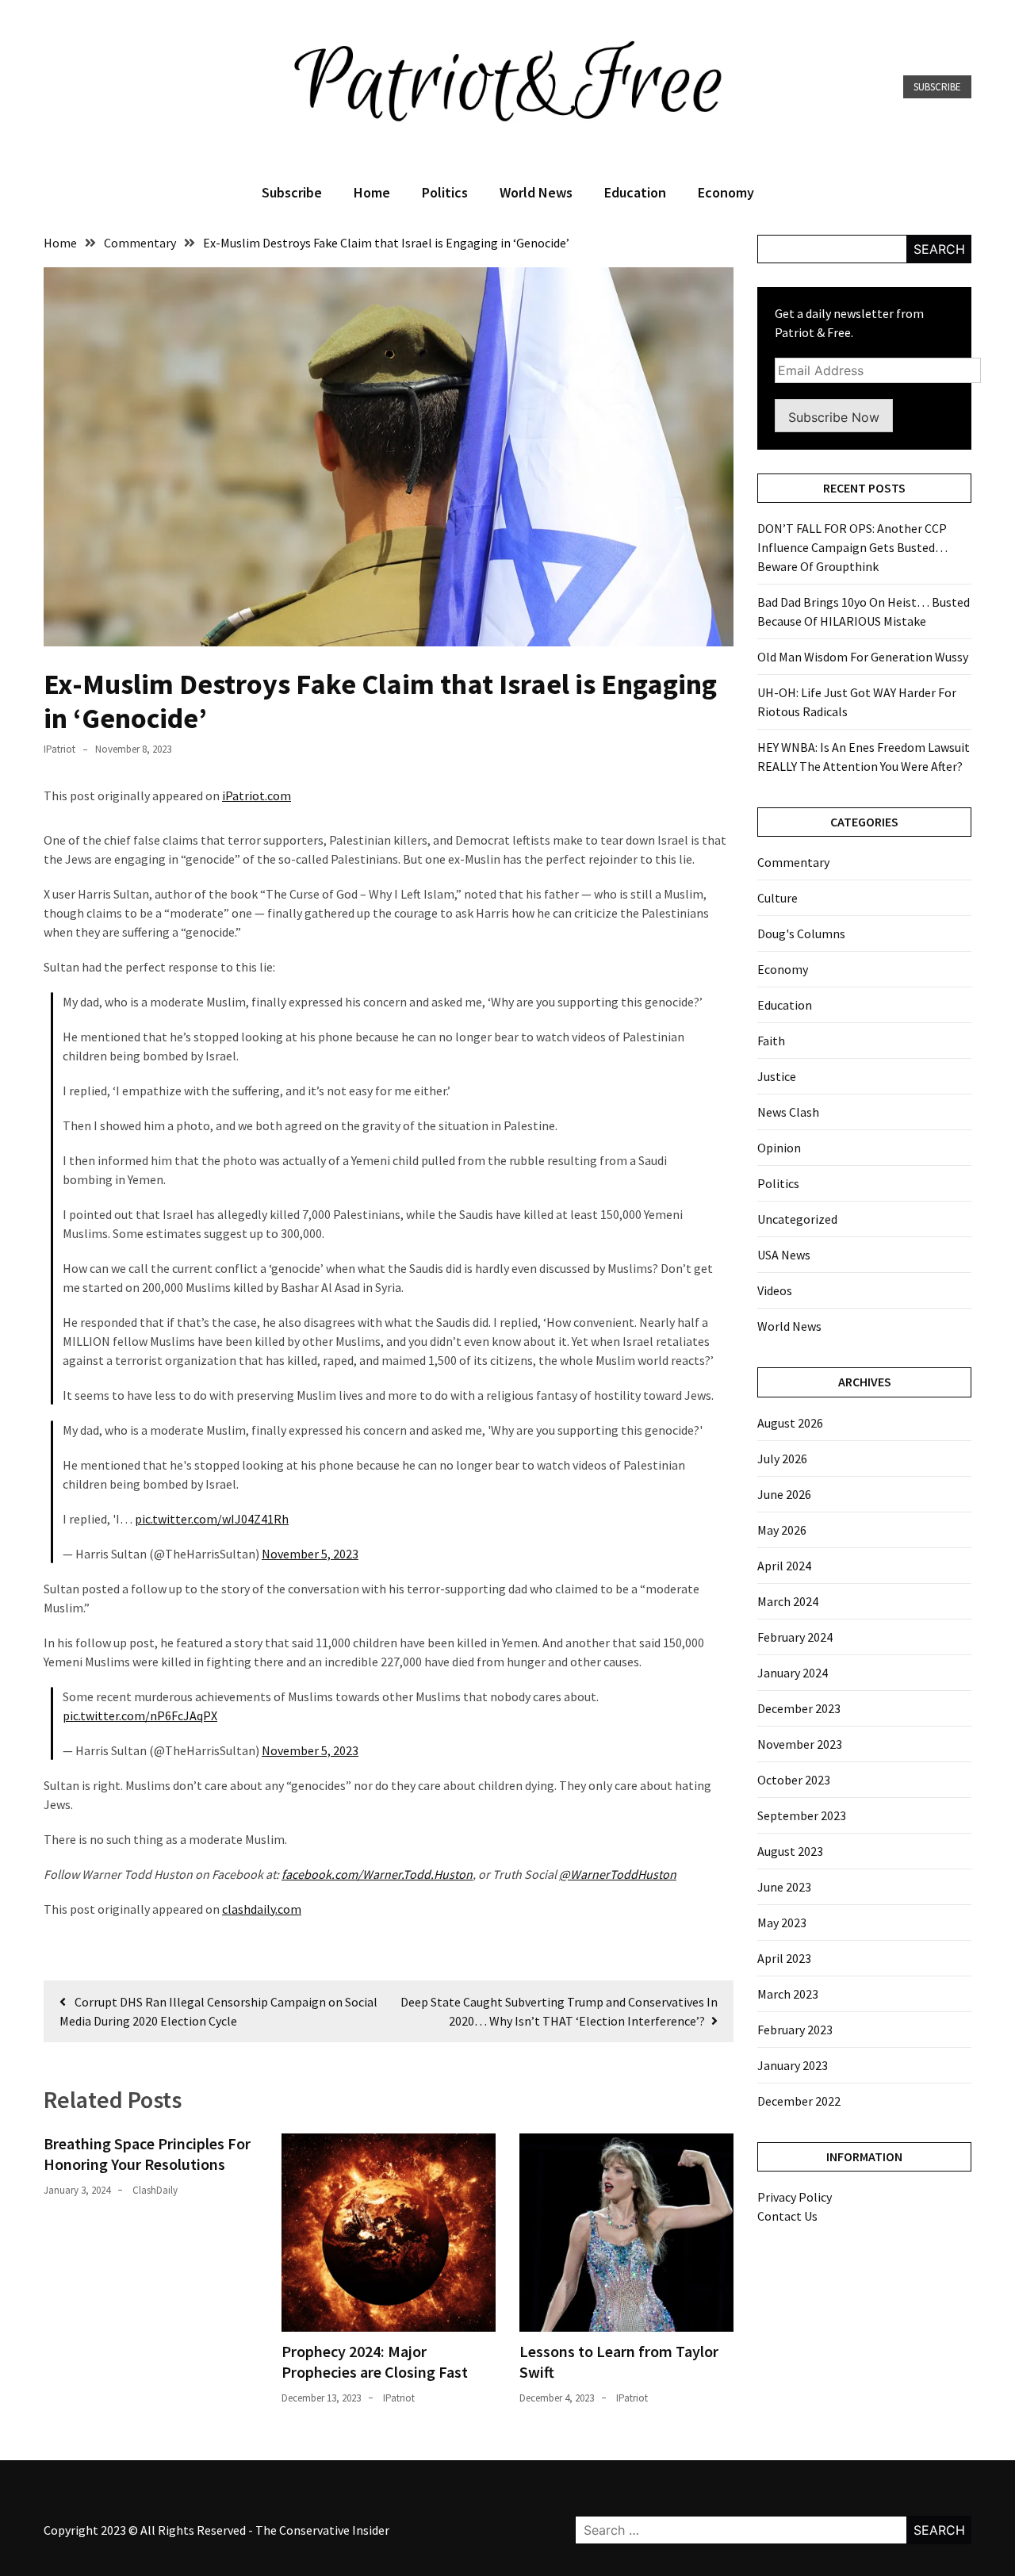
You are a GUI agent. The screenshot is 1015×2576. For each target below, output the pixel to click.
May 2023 (782, 1922)
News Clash (788, 1112)
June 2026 (784, 1494)
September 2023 (802, 1815)
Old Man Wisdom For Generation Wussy (863, 657)
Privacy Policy (795, 2197)
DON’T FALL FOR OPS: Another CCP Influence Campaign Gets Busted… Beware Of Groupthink (852, 547)
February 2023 (795, 2030)
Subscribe (937, 87)
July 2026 (782, 1459)
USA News (784, 1255)
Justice (777, 1076)
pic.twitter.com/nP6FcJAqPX (140, 1715)
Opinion (779, 1148)
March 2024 (788, 1601)
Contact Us (787, 2216)
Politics (445, 192)
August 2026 (790, 1423)
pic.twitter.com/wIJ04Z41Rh (212, 1519)
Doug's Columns (801, 933)
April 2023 (784, 1958)
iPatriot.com (257, 795)
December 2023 (799, 1708)
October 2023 (794, 1780)
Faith (771, 1041)
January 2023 (793, 2065)
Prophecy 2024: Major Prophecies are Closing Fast (375, 2361)
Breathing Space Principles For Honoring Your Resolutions (147, 2154)
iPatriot (59, 749)
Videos (775, 1290)
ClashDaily (155, 2190)
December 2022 (799, 2101)
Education (635, 192)
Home (372, 192)
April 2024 (784, 1566)
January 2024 (793, 1673)
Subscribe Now (834, 417)
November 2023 (800, 1744)
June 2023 (784, 1887)
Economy (726, 192)
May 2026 (782, 1530)
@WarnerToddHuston (618, 1874)
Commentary (793, 862)
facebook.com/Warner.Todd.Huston (377, 1874)
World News (536, 192)
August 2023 (790, 1851)
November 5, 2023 (310, 1554)
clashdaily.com (262, 1909)
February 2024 (795, 1637)
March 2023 (788, 1994)
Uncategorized (797, 1219)
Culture (778, 898)
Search (939, 249)
